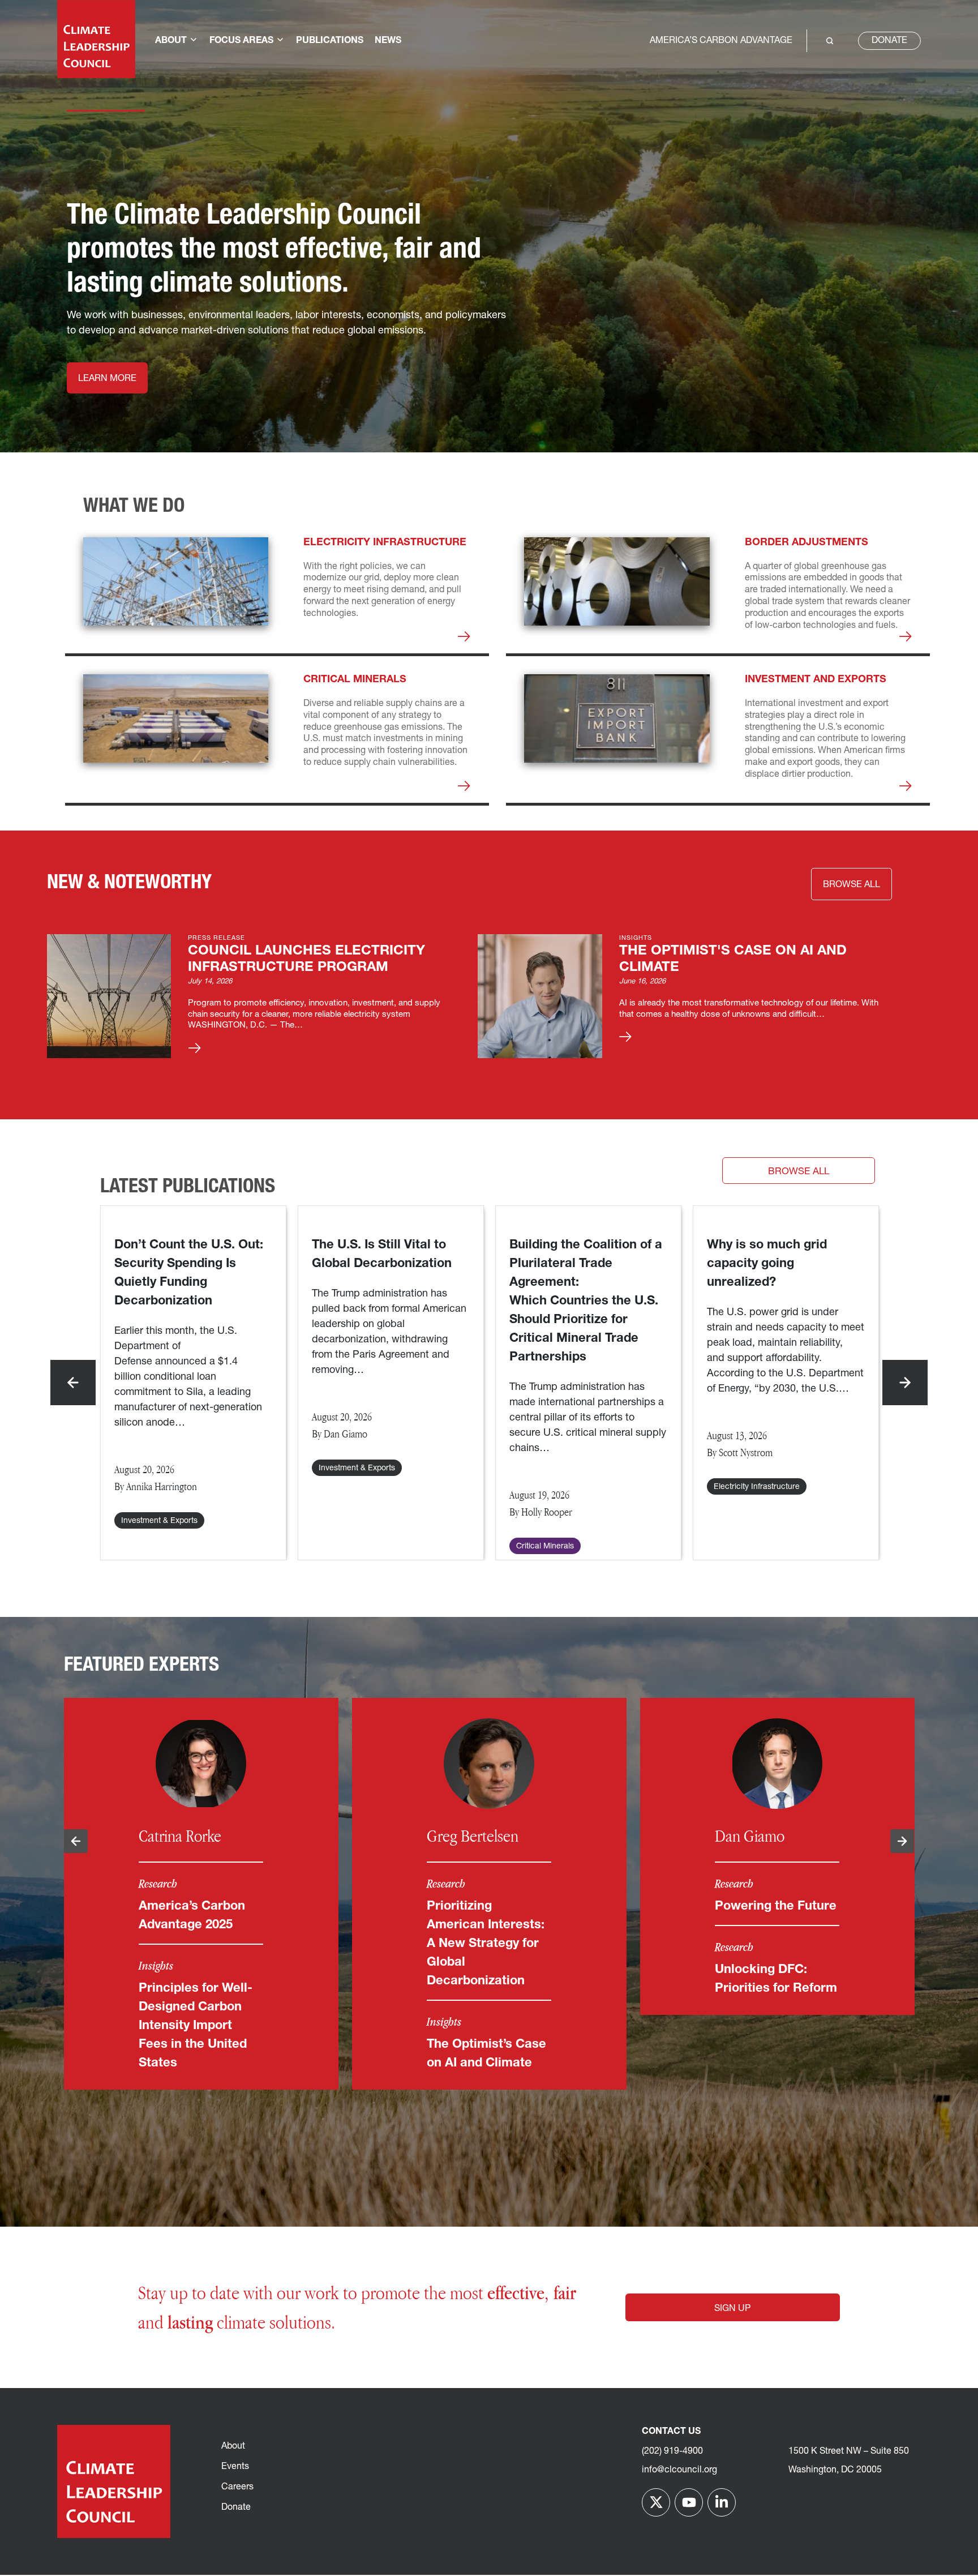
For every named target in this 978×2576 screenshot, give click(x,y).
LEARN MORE (107, 379)
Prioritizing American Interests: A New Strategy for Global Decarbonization (486, 1944)
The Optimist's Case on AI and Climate (733, 959)
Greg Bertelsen (473, 1836)
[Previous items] (73, 1383)
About (233, 2446)
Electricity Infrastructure (385, 543)
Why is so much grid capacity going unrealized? (767, 1264)
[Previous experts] (76, 1841)
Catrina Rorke (180, 1836)
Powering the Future (776, 1907)
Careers (237, 2487)
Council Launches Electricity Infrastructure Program (306, 959)
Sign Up (732, 2309)
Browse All (799, 1172)
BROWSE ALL (852, 885)
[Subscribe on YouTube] (689, 2502)
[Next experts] (902, 1841)
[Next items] (905, 1383)
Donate (889, 41)
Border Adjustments (807, 543)
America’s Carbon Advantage (721, 41)
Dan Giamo (750, 1836)
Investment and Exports (816, 680)
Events (235, 2467)
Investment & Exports (159, 1521)
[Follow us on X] (656, 2502)
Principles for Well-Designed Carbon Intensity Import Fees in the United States (196, 2026)
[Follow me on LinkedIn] (722, 2502)
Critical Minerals (355, 680)
